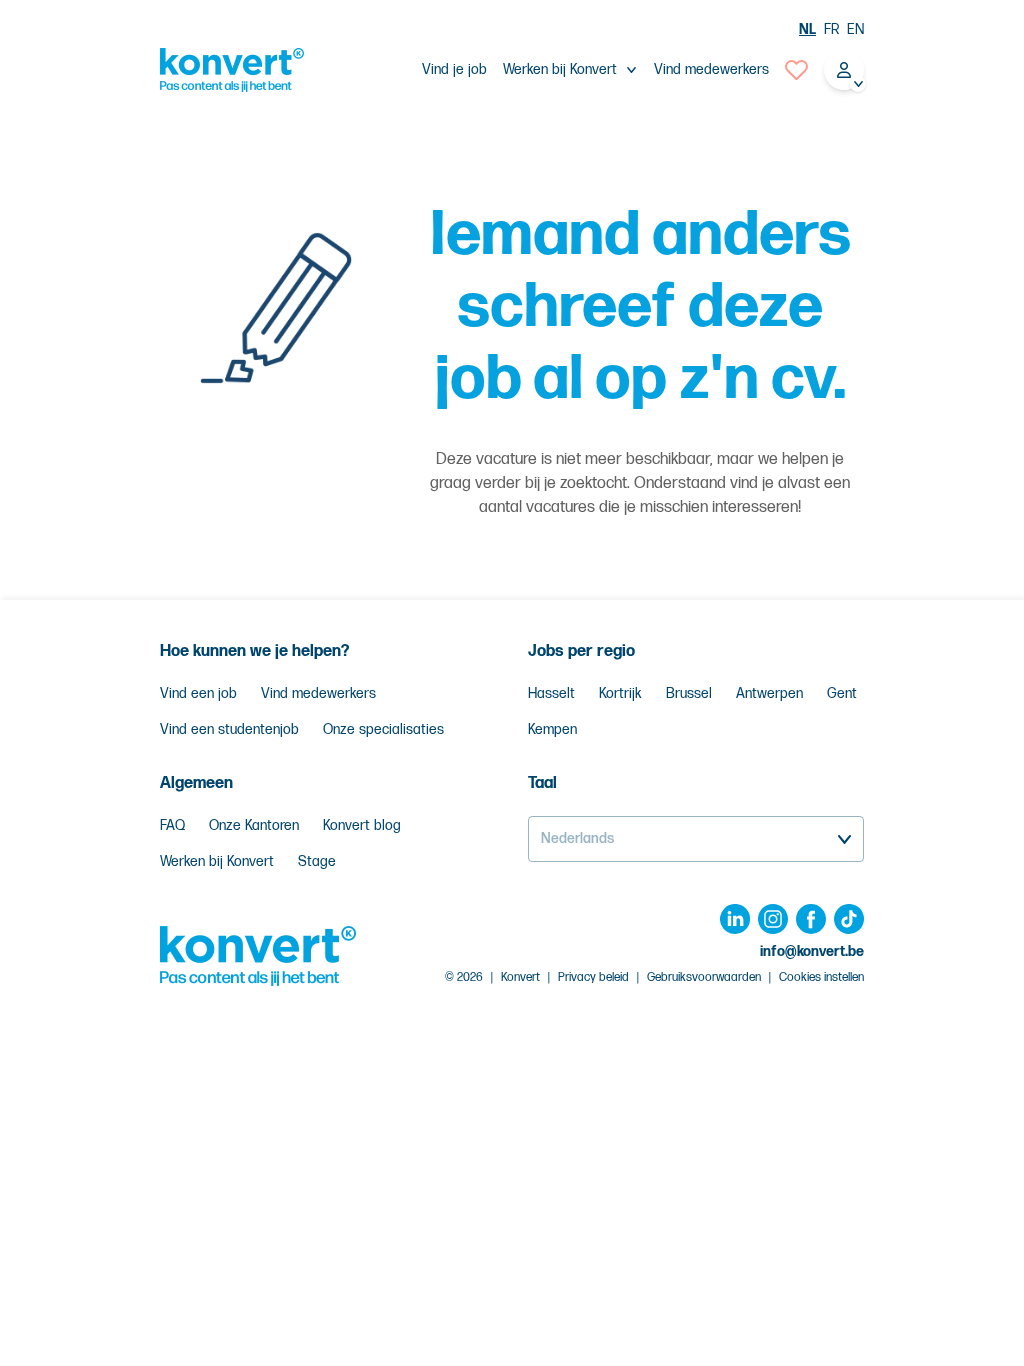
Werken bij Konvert (217, 861)
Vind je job (454, 69)
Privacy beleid (593, 977)
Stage (317, 861)
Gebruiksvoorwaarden (704, 977)
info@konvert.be (812, 951)
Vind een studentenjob (229, 729)
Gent (842, 693)
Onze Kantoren (254, 825)
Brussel (689, 693)
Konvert (520, 977)
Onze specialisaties (383, 729)
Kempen (552, 729)
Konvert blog (362, 825)
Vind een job (198, 693)
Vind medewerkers (711, 69)
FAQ (172, 825)
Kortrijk (620, 693)
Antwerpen (769, 693)
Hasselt (551, 693)
